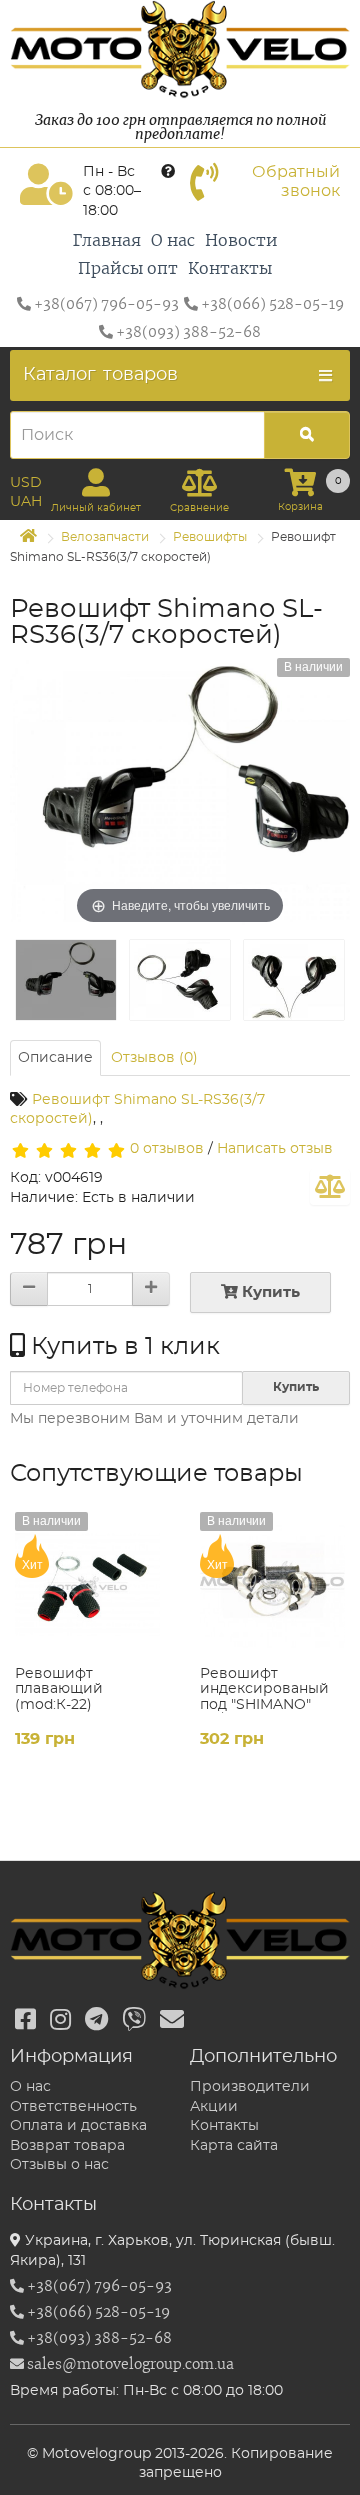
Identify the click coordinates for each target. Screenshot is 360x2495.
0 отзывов (167, 1149)
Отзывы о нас (59, 2165)
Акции (214, 2107)
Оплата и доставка (78, 2126)
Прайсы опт (128, 269)
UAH (26, 502)
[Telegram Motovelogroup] (96, 2021)
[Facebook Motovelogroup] (25, 2021)
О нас (173, 241)
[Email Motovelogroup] (172, 2021)
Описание (55, 1058)
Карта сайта (234, 2146)
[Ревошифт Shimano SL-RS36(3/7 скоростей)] (66, 980)
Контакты (230, 269)
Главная (107, 241)
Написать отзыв (275, 1149)
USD (26, 483)
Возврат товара (67, 2146)
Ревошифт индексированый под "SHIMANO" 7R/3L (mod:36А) (264, 1697)
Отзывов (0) (154, 1058)
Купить (269, 1292)
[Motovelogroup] (180, 49)
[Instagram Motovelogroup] (60, 2021)
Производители (250, 2087)
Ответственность (73, 2107)
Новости (241, 241)
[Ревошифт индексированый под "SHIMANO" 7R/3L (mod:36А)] (272, 1584)
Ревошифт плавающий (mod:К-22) (59, 1689)
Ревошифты (210, 537)
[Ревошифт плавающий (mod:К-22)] (87, 1584)
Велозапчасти (105, 537)
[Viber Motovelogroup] (134, 2021)
